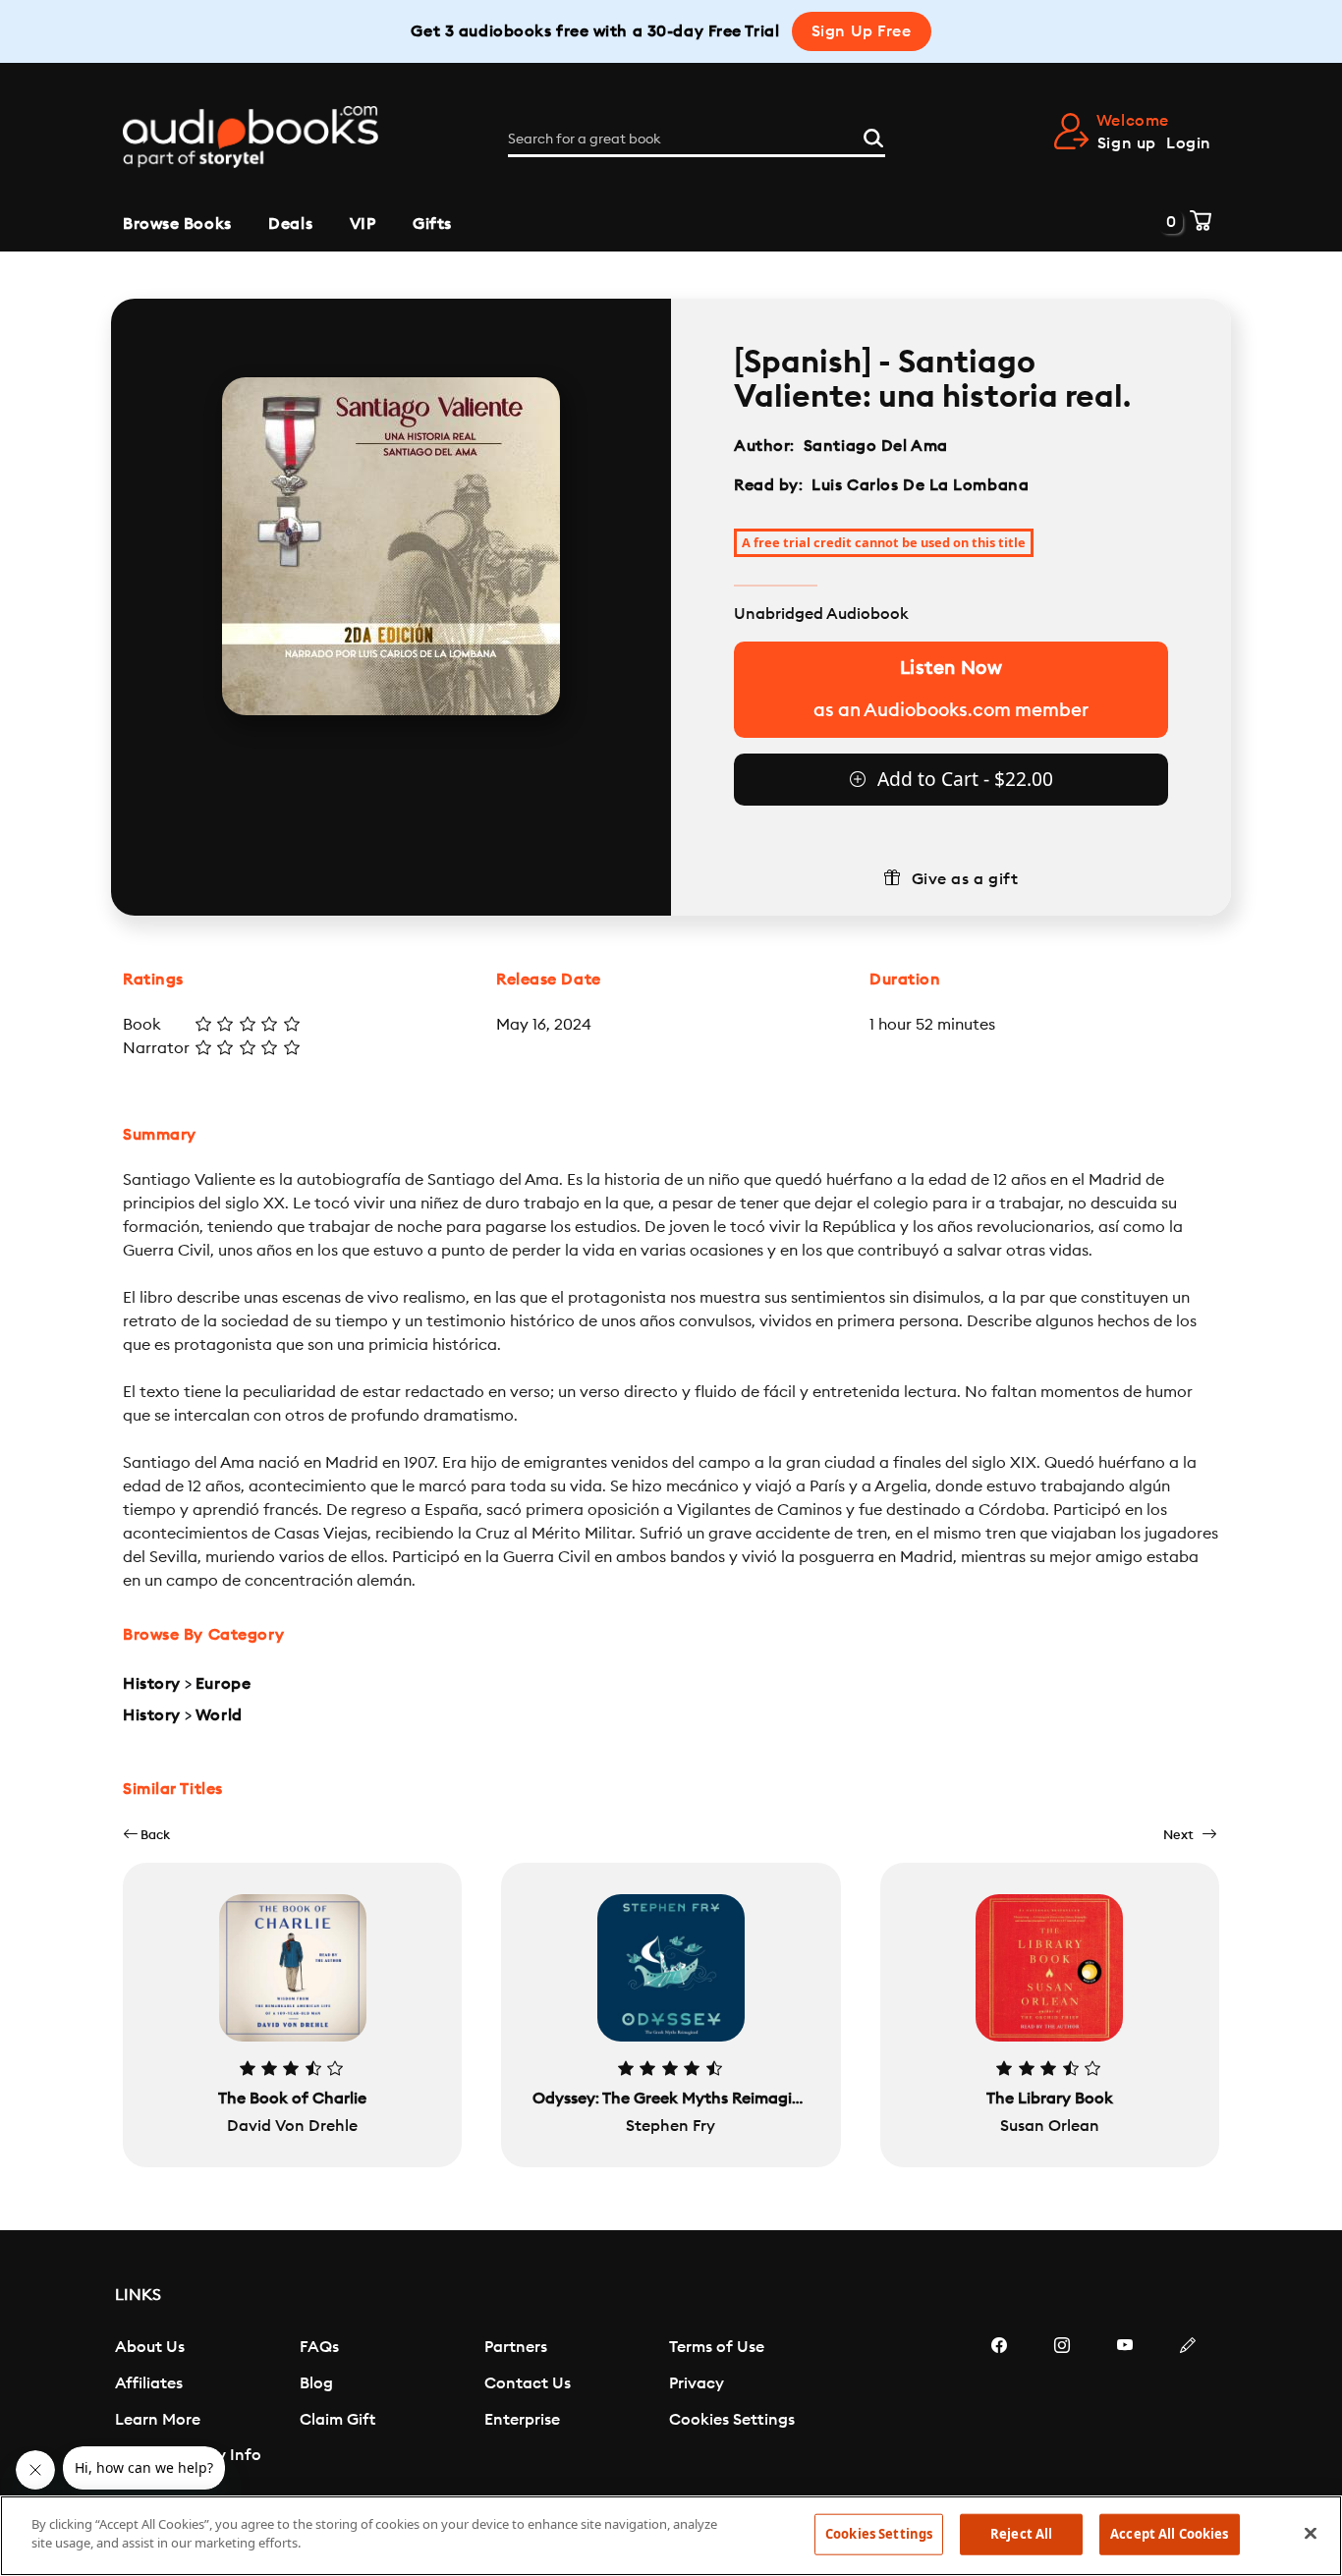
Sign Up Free (862, 31)
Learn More (158, 2420)
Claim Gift (337, 2420)
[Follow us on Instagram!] (1062, 2404)
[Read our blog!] (1188, 2404)
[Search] (873, 136)
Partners (516, 2347)
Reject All (1021, 2534)
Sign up (1127, 143)
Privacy (697, 2383)
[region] (671, 2536)
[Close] (1311, 2533)
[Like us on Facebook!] (999, 2404)
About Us (150, 2347)
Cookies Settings (732, 2420)
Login (1189, 143)
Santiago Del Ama (876, 446)
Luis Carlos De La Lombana (920, 485)
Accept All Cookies (1169, 2534)
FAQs (319, 2347)
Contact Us (528, 2383)
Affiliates (149, 2383)
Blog (316, 2383)
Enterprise (522, 2420)
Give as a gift (965, 879)
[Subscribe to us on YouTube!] (1125, 2404)
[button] (146, 1835)
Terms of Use (717, 2347)
